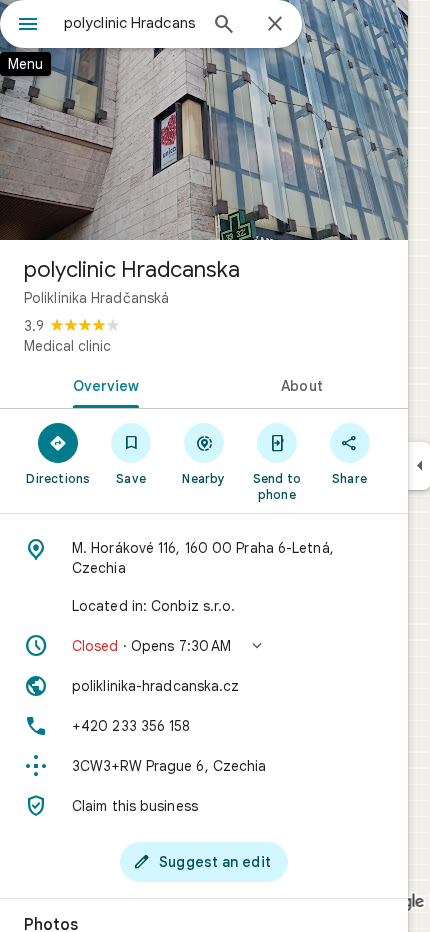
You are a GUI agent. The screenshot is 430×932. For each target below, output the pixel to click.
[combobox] (130, 23)
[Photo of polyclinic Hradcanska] (204, 120)
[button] (204, 646)
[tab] (102, 384)
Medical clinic (67, 346)
